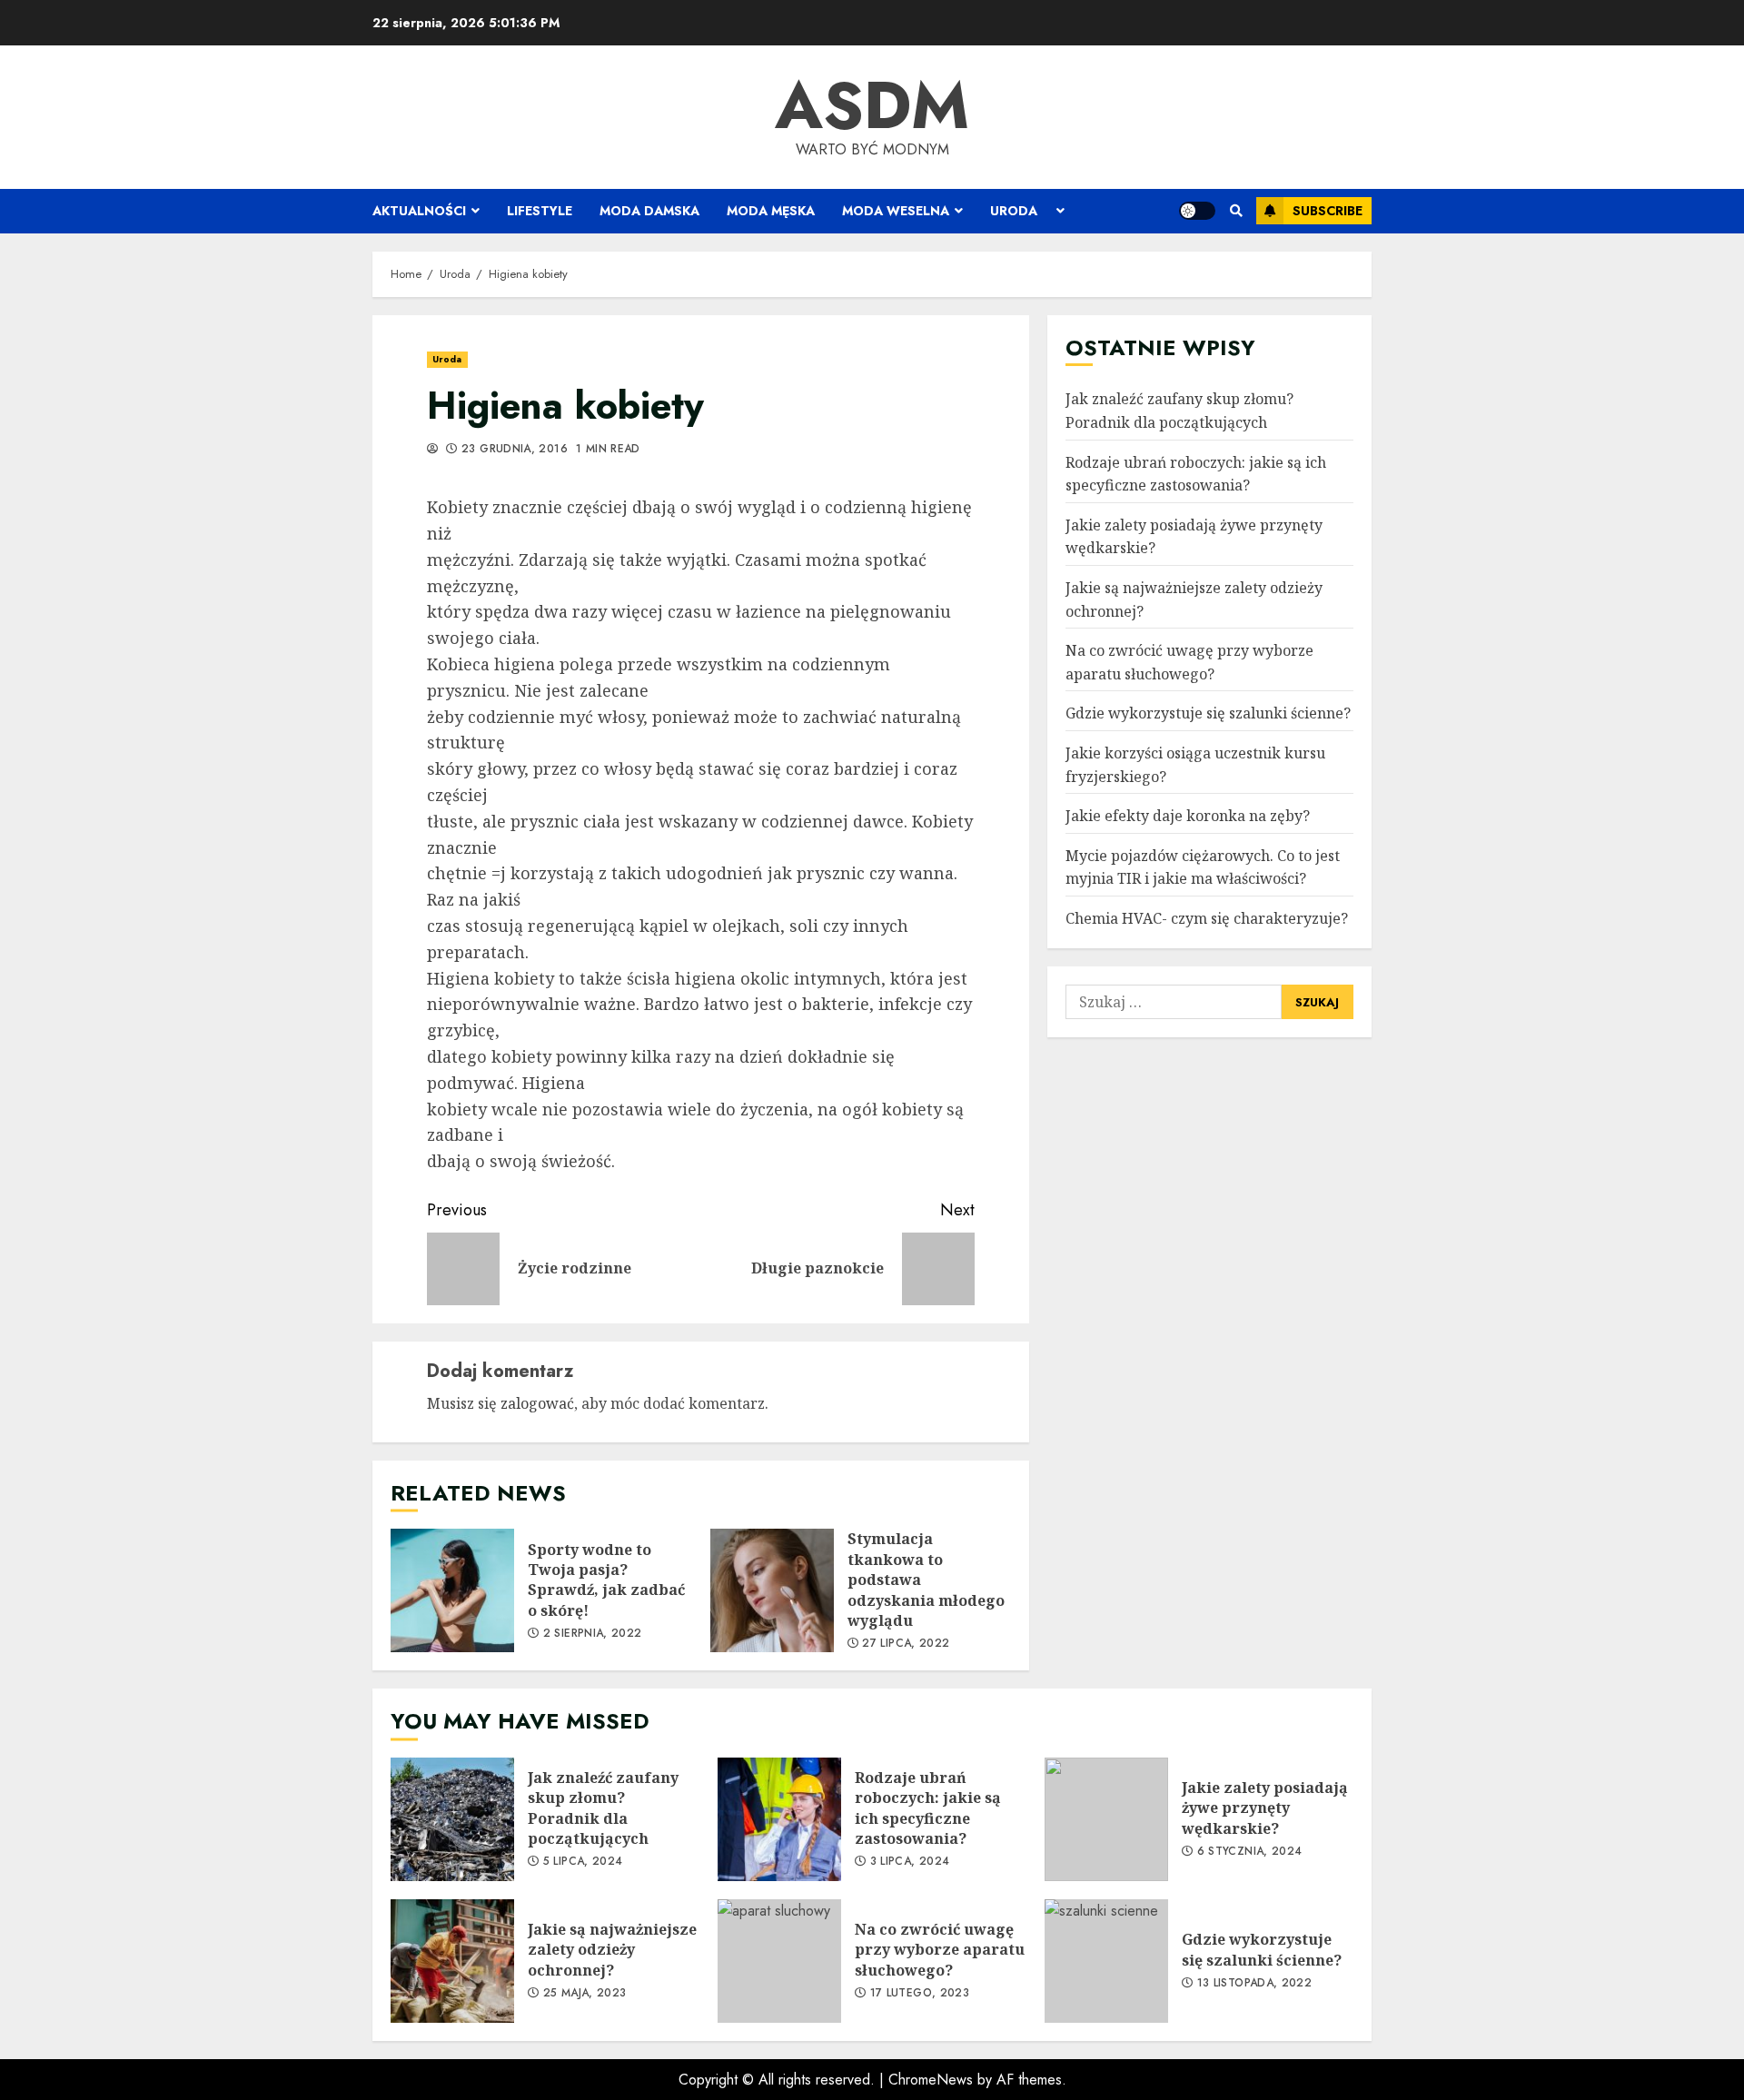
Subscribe (1328, 211)
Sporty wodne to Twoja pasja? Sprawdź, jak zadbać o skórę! (452, 1590)
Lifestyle (540, 211)
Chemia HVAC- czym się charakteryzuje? (1207, 918)
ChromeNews (931, 2080)
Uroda (1014, 211)
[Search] (1236, 211)
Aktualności (419, 211)
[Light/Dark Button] (1197, 211)
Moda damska (649, 211)
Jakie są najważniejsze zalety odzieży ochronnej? (452, 1961)
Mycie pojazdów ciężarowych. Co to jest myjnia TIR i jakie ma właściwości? (1203, 867)
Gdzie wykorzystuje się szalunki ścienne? (1208, 714)
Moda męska (771, 211)
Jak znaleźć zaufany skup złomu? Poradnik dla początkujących (452, 1819)
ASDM (872, 105)
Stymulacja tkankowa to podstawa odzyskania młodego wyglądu (772, 1590)
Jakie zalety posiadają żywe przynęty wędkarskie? (1106, 1819)
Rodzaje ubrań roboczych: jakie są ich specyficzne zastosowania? (1196, 474)
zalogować (537, 1403)
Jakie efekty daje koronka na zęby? (1188, 816)
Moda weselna (896, 211)
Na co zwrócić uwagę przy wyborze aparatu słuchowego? (779, 1961)
